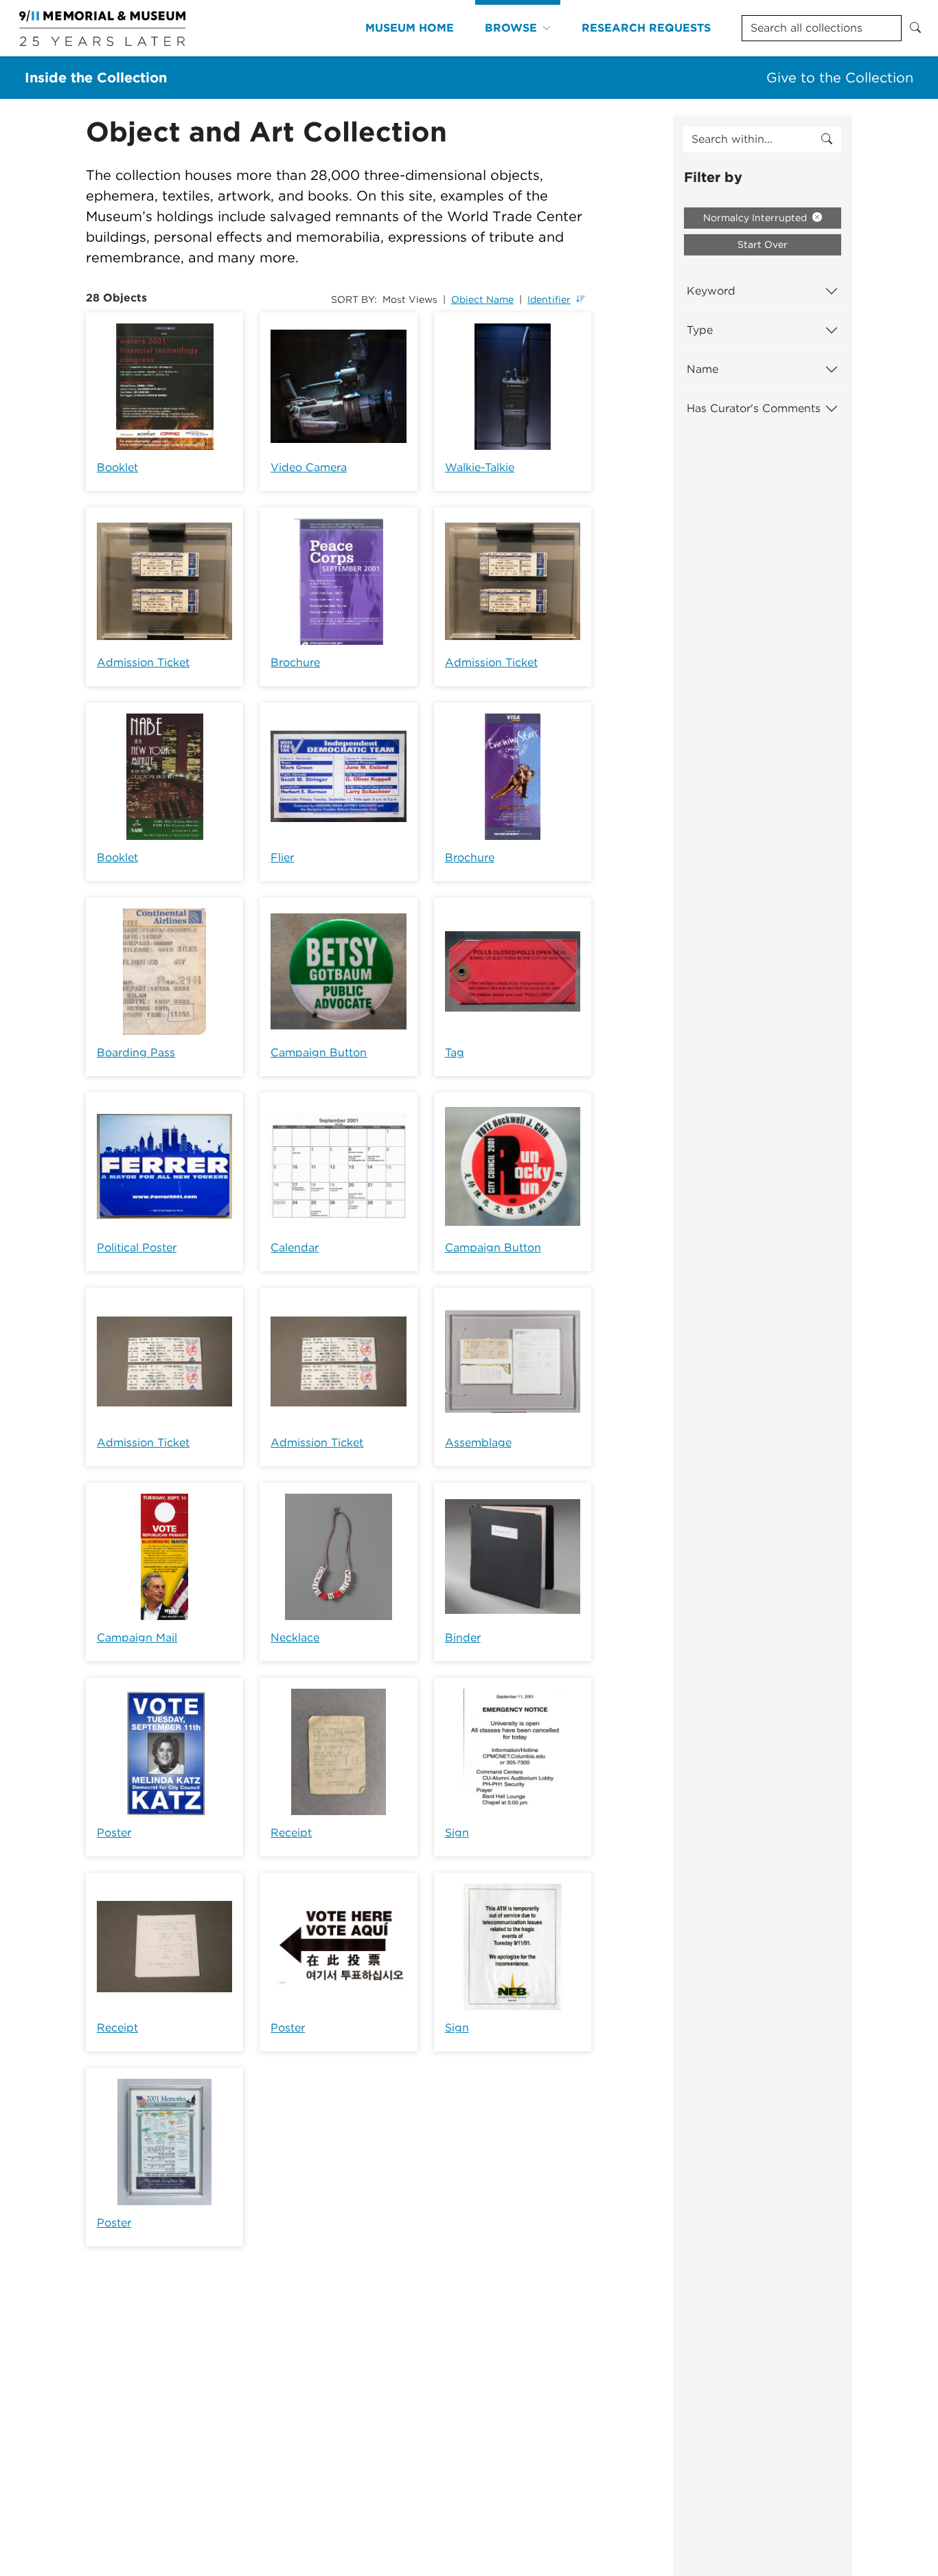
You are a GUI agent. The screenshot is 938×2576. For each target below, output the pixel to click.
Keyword (711, 291)
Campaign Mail (137, 1638)
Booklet (117, 467)
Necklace (295, 1638)
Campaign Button (319, 1052)
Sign (457, 1833)
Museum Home (410, 28)
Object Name (482, 299)
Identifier (549, 299)
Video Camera (309, 467)
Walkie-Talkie (480, 467)
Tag (455, 1052)
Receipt (291, 1833)
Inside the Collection (96, 78)
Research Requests (646, 28)
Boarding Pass (136, 1052)
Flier (282, 857)
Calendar (295, 1247)
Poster (114, 1833)
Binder (463, 1638)
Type (700, 330)
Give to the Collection (840, 78)
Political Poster (137, 1247)
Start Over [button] (763, 244)
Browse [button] (511, 28)
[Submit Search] (915, 28)
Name (702, 369)
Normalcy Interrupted (756, 218)
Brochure (295, 662)
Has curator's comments (754, 408)
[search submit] (827, 139)
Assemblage (478, 1443)
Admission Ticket (143, 662)
